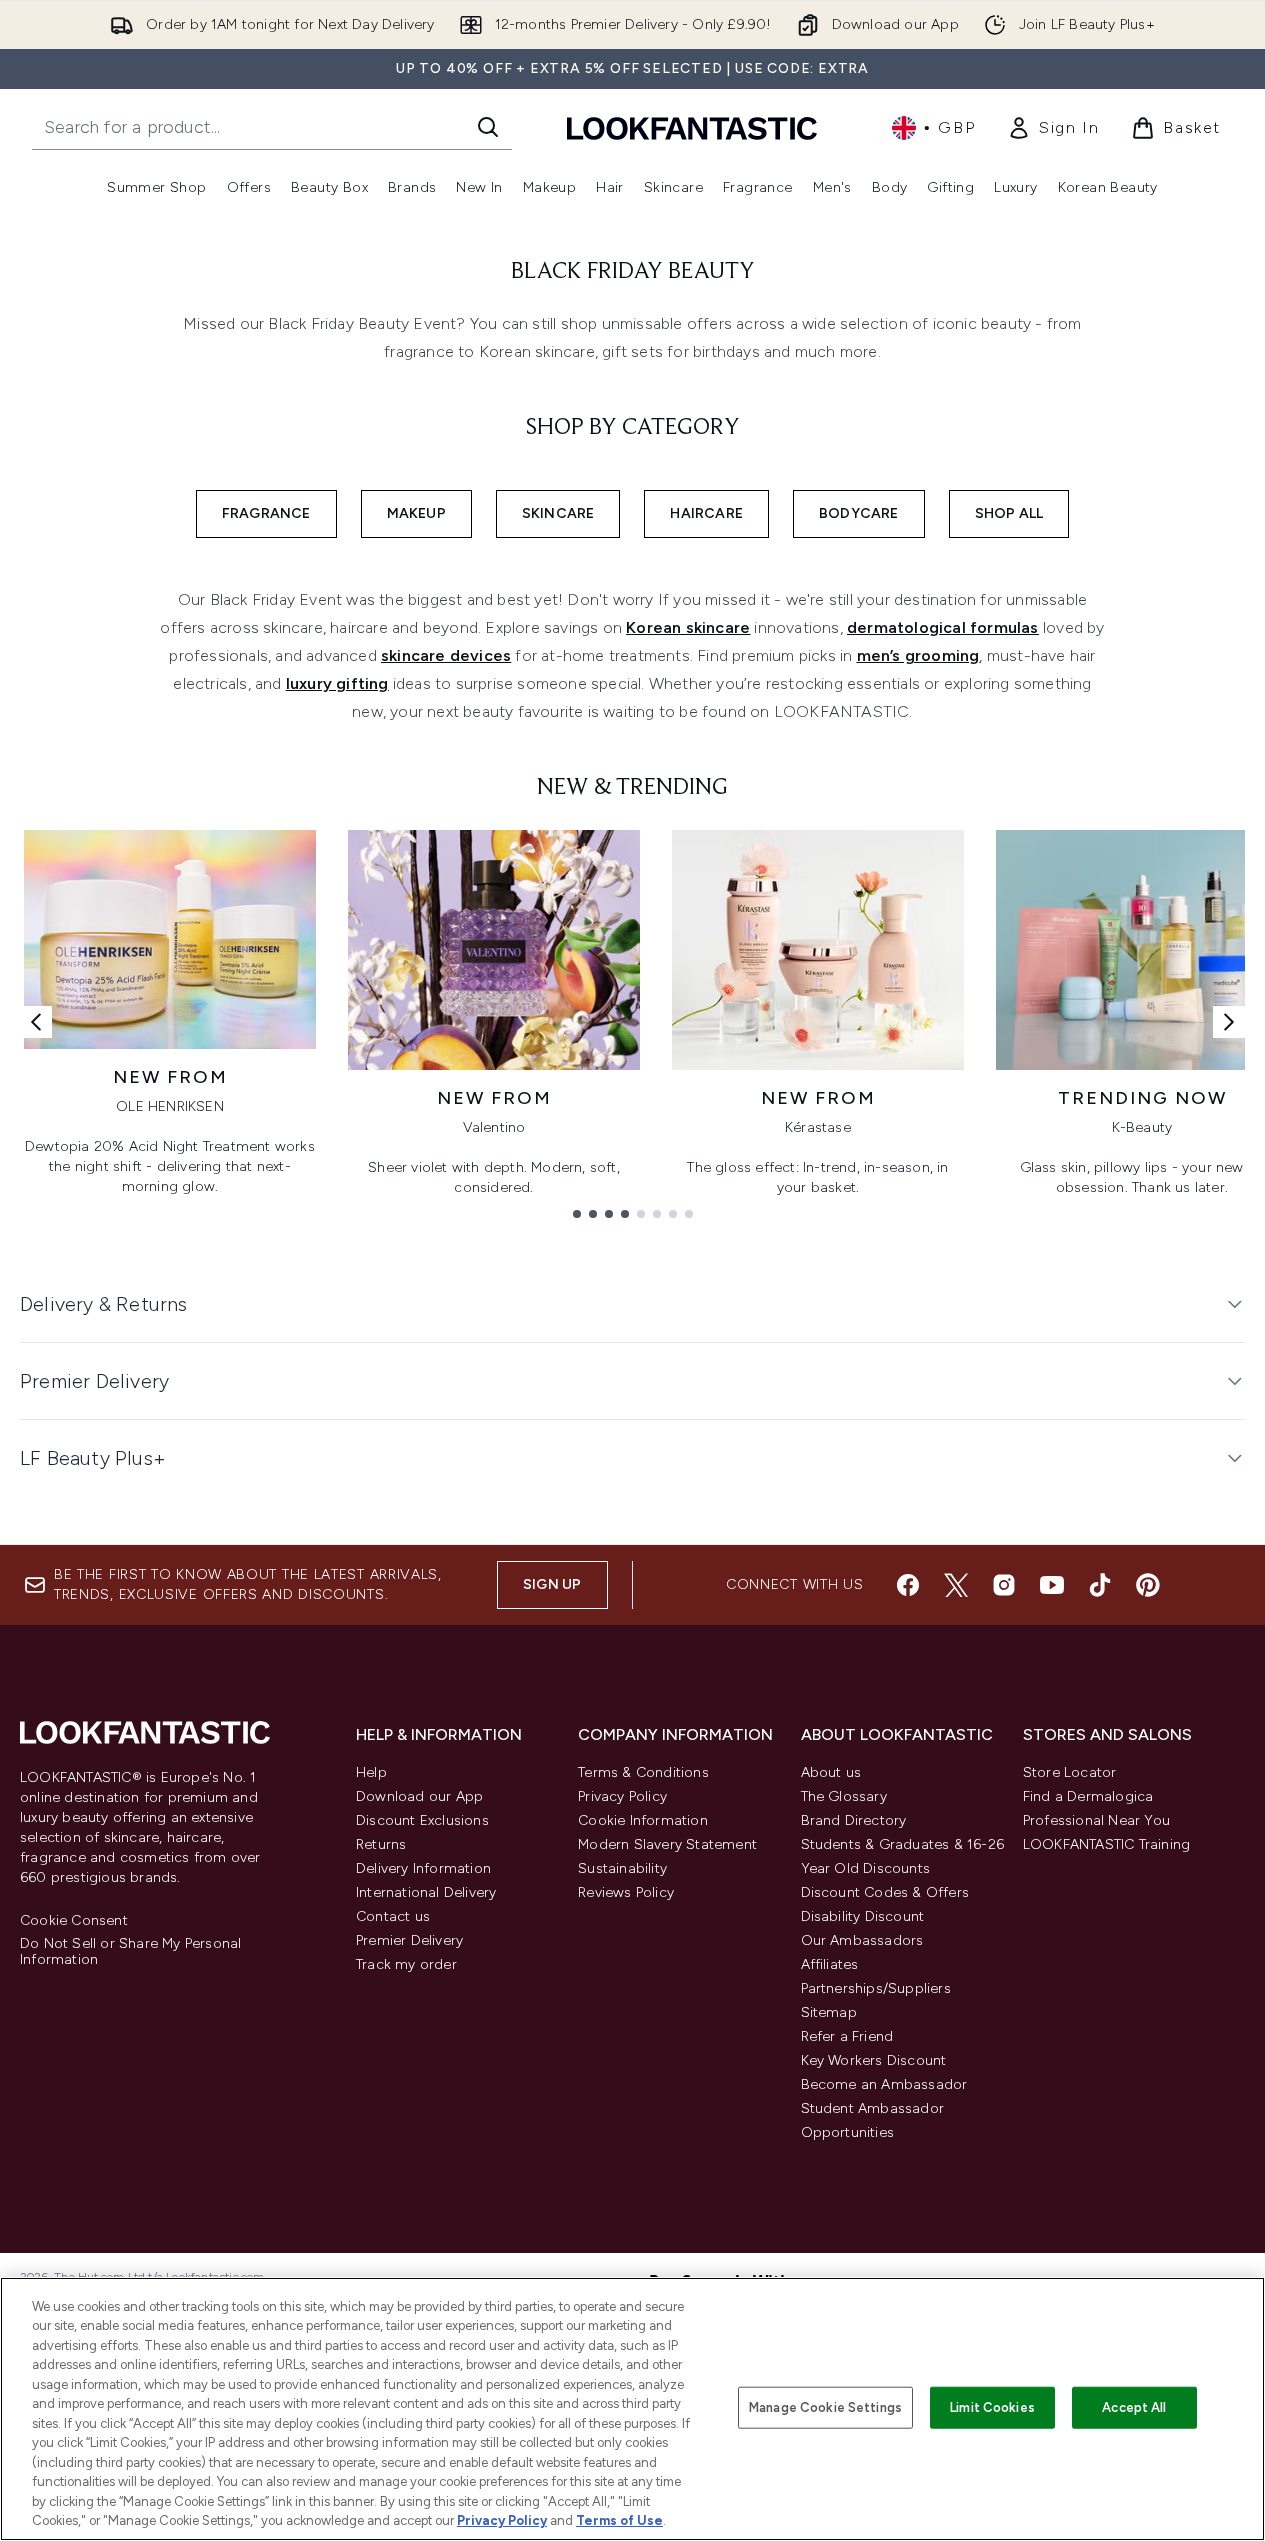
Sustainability (622, 1868)
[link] (1053, 128)
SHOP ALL (1009, 513)
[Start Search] (488, 127)
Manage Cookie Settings (825, 2407)
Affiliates (830, 1964)
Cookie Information (643, 1820)
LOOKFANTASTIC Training (1106, 1844)
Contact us (393, 1916)
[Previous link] (36, 1022)
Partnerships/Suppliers (876, 1988)
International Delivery (426, 1892)
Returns (381, 1844)
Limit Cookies (992, 2407)
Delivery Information (423, 1868)
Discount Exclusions (422, 1820)
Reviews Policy (626, 1892)
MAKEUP (416, 513)
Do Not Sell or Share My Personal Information (130, 1952)
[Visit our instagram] (1004, 1585)
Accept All (1134, 2407)
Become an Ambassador (884, 2084)
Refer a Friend (847, 2036)
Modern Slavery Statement (667, 1844)
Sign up (552, 1584)
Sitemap (829, 2012)
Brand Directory (854, 1820)
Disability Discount (863, 1916)
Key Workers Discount (874, 2060)
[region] (632, 2409)
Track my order (406, 1964)
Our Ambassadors (862, 1940)
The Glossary (844, 1796)
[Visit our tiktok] (1100, 1585)
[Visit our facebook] (908, 1585)
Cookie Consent (74, 1921)
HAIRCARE (706, 513)
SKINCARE (558, 513)
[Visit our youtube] (1052, 1585)
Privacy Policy (622, 1796)
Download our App (419, 1796)
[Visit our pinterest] (1148, 1585)
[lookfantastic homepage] (692, 127)
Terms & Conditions (643, 1772)
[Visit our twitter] (956, 1585)
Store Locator (1070, 1772)
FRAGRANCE (266, 513)
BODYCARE (859, 513)
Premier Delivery (409, 1940)
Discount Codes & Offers (885, 1892)
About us (831, 1772)
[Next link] (1229, 1022)
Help (371, 1772)
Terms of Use (619, 2520)
